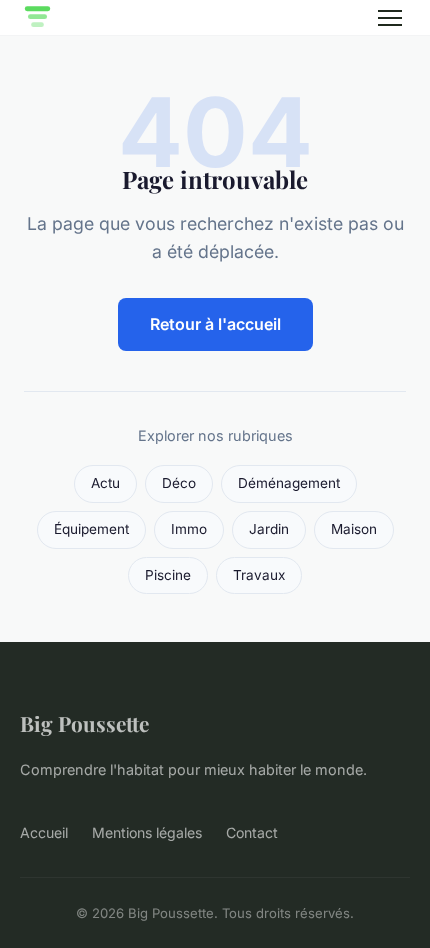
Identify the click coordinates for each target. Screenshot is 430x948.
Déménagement (289, 483)
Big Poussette (84, 723)
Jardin (269, 529)
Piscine (168, 575)
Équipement (91, 529)
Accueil (44, 832)
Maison (354, 529)
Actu (105, 483)
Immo (189, 529)
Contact (252, 832)
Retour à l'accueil (215, 324)
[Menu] (390, 18)
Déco (179, 483)
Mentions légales (147, 832)
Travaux (259, 575)
